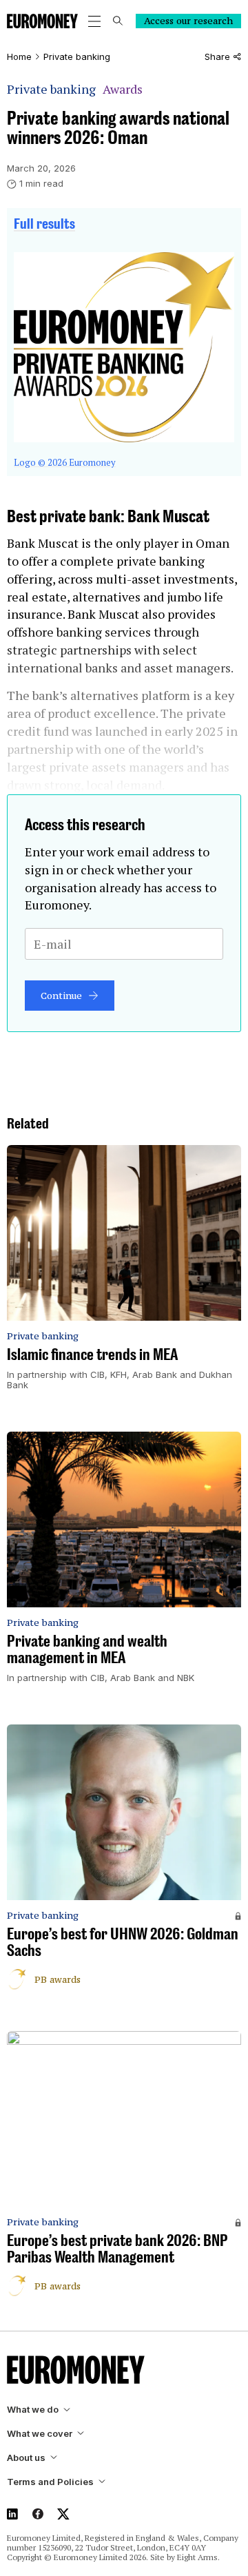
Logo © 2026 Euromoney (65, 462)
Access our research (188, 21)
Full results (44, 223)
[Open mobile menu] (94, 21)
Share (217, 57)
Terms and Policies (50, 2482)
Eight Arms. (198, 2557)
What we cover (40, 2434)
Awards (123, 89)
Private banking (77, 57)
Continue (61, 996)
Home (19, 57)
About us (26, 2458)
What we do (33, 2410)
